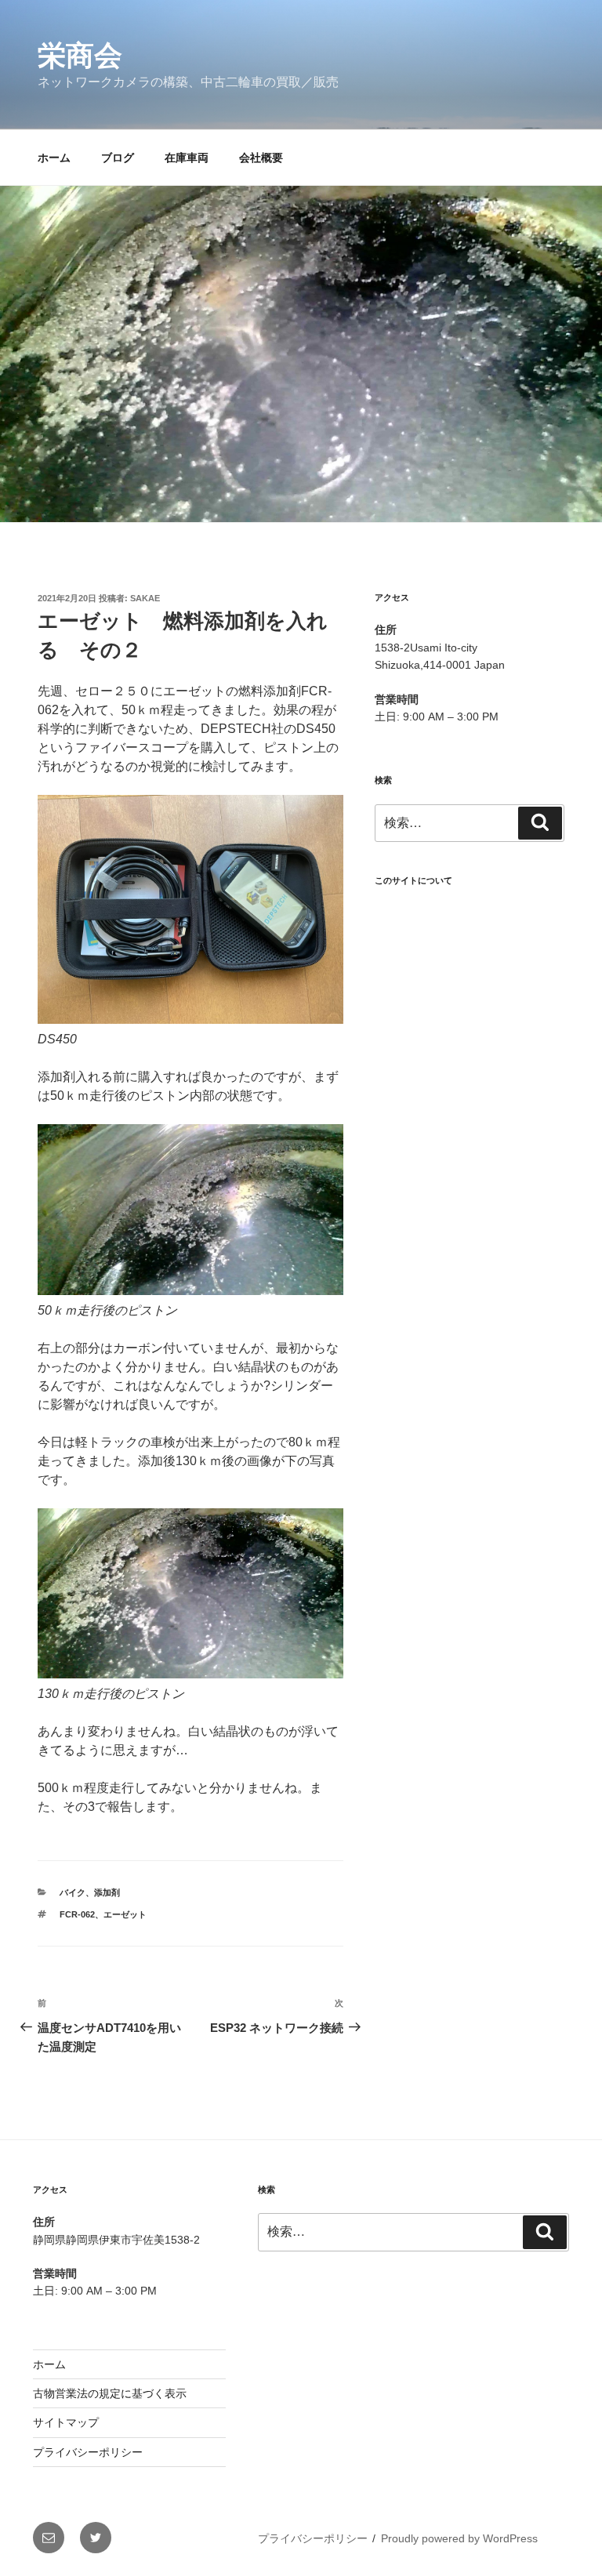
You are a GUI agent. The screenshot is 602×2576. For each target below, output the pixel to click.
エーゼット (125, 1914)
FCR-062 (77, 1914)
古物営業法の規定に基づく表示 (110, 2393)
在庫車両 (187, 158)
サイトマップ (66, 2422)
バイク (73, 1892)
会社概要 (261, 158)
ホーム (54, 158)
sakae (145, 598)
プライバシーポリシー (88, 2452)
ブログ (118, 158)
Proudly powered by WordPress (459, 2538)
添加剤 (107, 1892)
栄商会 (80, 55)
